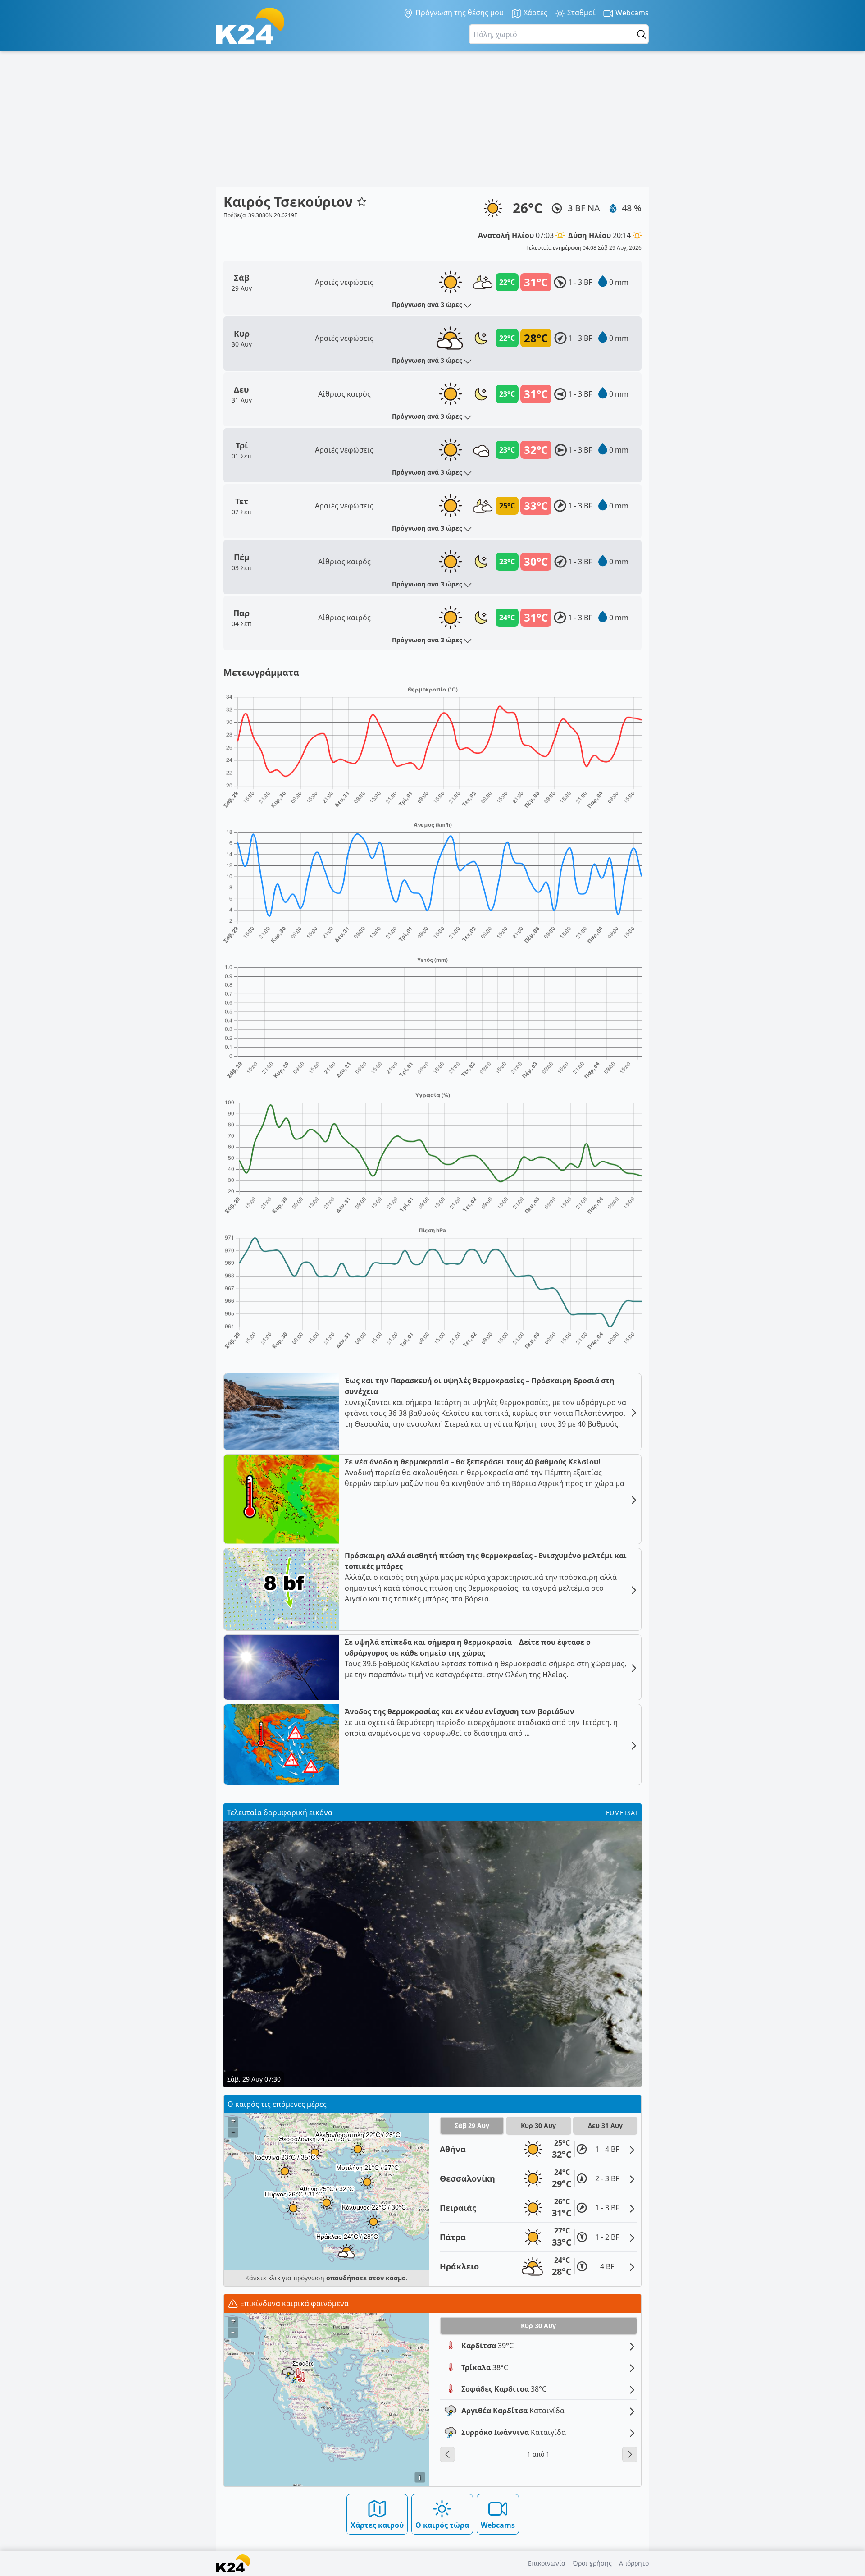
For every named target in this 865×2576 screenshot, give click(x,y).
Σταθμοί (580, 13)
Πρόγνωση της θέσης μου (459, 13)
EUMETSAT (622, 1813)
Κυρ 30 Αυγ (538, 2125)
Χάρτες (535, 13)
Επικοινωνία (547, 2563)
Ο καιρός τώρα (442, 2525)
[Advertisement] (432, 119)
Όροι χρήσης (592, 2563)
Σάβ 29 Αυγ (472, 2125)
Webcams (631, 13)
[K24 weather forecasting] (250, 26)
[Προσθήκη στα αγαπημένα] (362, 201)
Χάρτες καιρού (377, 2525)
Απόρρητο (634, 2563)
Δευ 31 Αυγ (605, 2125)
